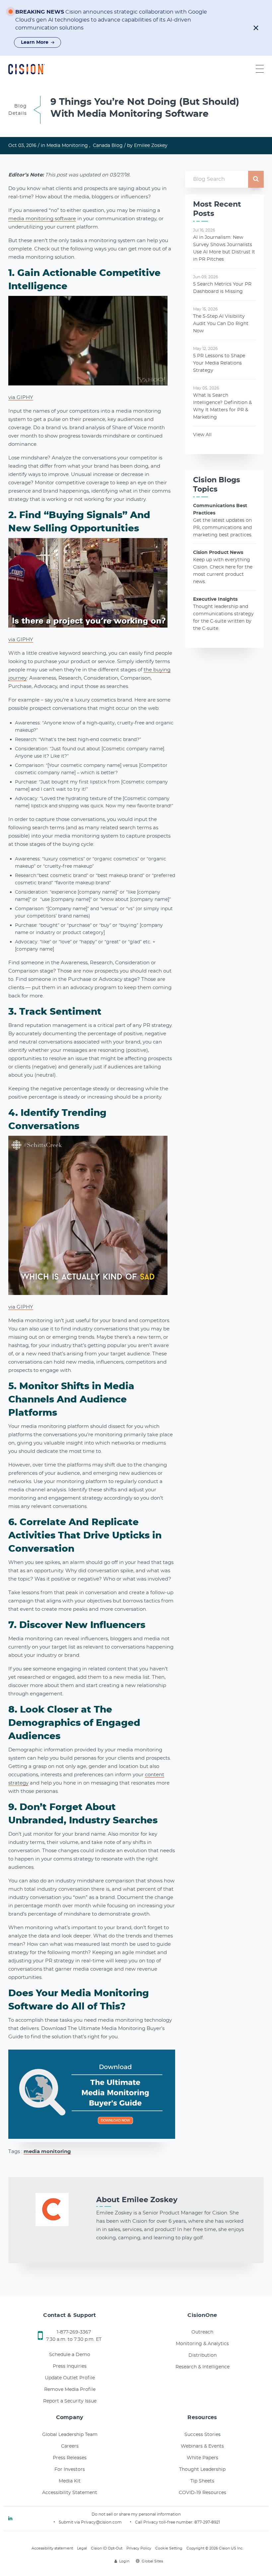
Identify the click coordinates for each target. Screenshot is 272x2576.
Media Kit (70, 2481)
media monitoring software (42, 219)
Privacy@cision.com (101, 2522)
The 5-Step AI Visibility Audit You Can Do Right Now (221, 324)
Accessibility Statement (70, 2493)
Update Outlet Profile (70, 2378)
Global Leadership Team (70, 2435)
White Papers (203, 2458)
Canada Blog (108, 146)
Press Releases (70, 2458)
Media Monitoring (67, 146)
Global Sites (152, 2561)
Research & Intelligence (203, 2367)
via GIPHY (21, 398)
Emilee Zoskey (151, 146)
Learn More (35, 42)
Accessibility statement (52, 2548)
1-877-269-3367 (74, 2332)
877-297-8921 (207, 2522)
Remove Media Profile (70, 2390)
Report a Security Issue (70, 2401)
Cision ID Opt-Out (107, 2548)
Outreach (202, 2332)
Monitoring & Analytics (202, 2344)
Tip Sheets (202, 2481)
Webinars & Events (202, 2446)
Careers (70, 2446)
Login (124, 2561)
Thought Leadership (202, 2470)
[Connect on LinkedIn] (10, 2519)
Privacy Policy (139, 2548)
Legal (82, 2548)
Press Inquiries (70, 2366)
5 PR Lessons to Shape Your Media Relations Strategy (219, 363)
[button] (256, 28)
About (137, 2200)
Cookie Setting (169, 2548)
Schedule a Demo (70, 2355)
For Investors (70, 2470)
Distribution (203, 2355)
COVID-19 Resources (203, 2493)
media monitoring (47, 2152)
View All (202, 435)
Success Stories (203, 2435)
